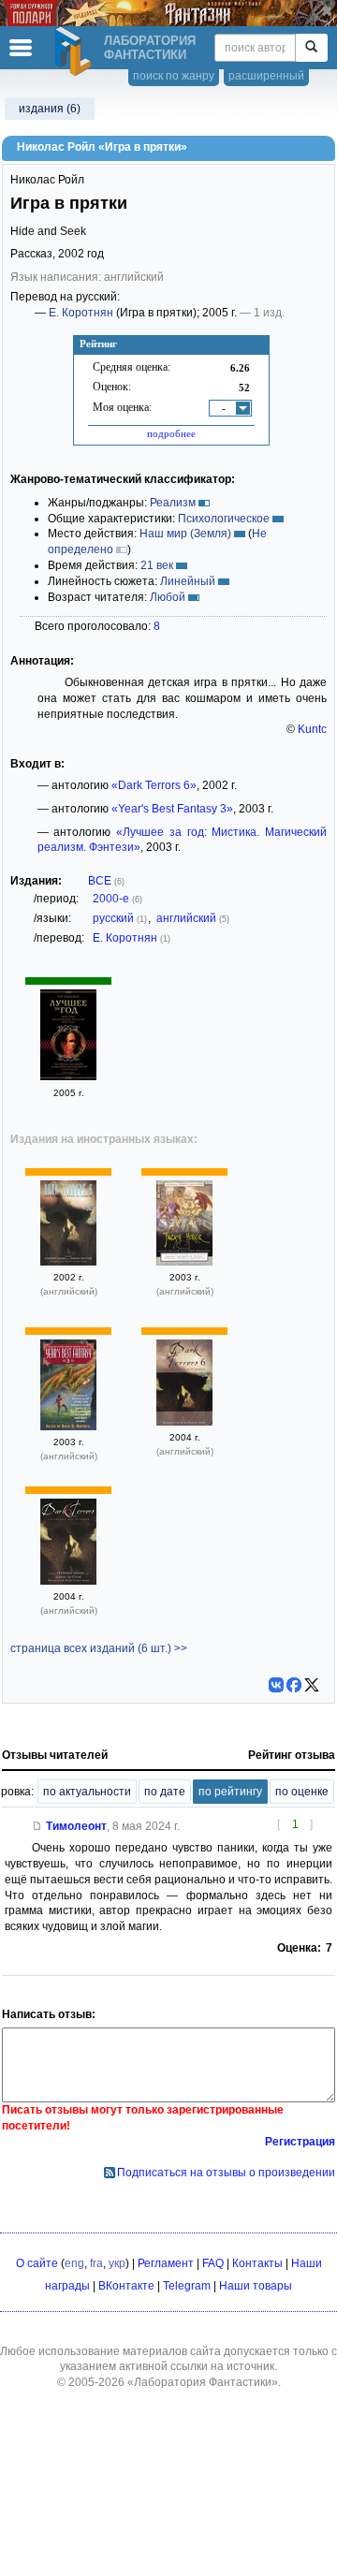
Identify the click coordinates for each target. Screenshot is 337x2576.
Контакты (257, 2263)
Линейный (188, 581)
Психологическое (224, 519)
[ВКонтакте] (276, 1685)
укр (117, 2263)
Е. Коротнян (81, 313)
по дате (165, 1792)
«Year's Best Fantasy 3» (172, 809)
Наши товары (256, 2286)
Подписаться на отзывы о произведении (226, 2173)
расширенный (266, 76)
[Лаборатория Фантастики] (76, 51)
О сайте (37, 2263)
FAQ (213, 2263)
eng (74, 2263)
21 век (157, 565)
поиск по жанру (174, 76)
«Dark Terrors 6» (154, 785)
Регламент (166, 2263)
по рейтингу (230, 1792)
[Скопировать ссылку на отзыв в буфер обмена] (37, 1826)
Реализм (173, 503)
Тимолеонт (76, 1826)
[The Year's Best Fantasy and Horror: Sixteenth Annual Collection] (184, 1262)
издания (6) (50, 109)
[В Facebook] (294, 1685)
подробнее (171, 433)
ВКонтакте (126, 2286)
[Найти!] (311, 48)
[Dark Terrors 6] (68, 1262)
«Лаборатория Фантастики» (203, 2382)
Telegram (187, 2286)
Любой (168, 597)
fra (96, 2263)
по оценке (302, 1792)
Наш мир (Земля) (185, 534)
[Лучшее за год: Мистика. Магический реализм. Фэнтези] (68, 1076)
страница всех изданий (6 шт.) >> (99, 1648)
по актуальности (87, 1792)
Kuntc (312, 729)
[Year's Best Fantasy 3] (68, 1427)
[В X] (312, 1685)
